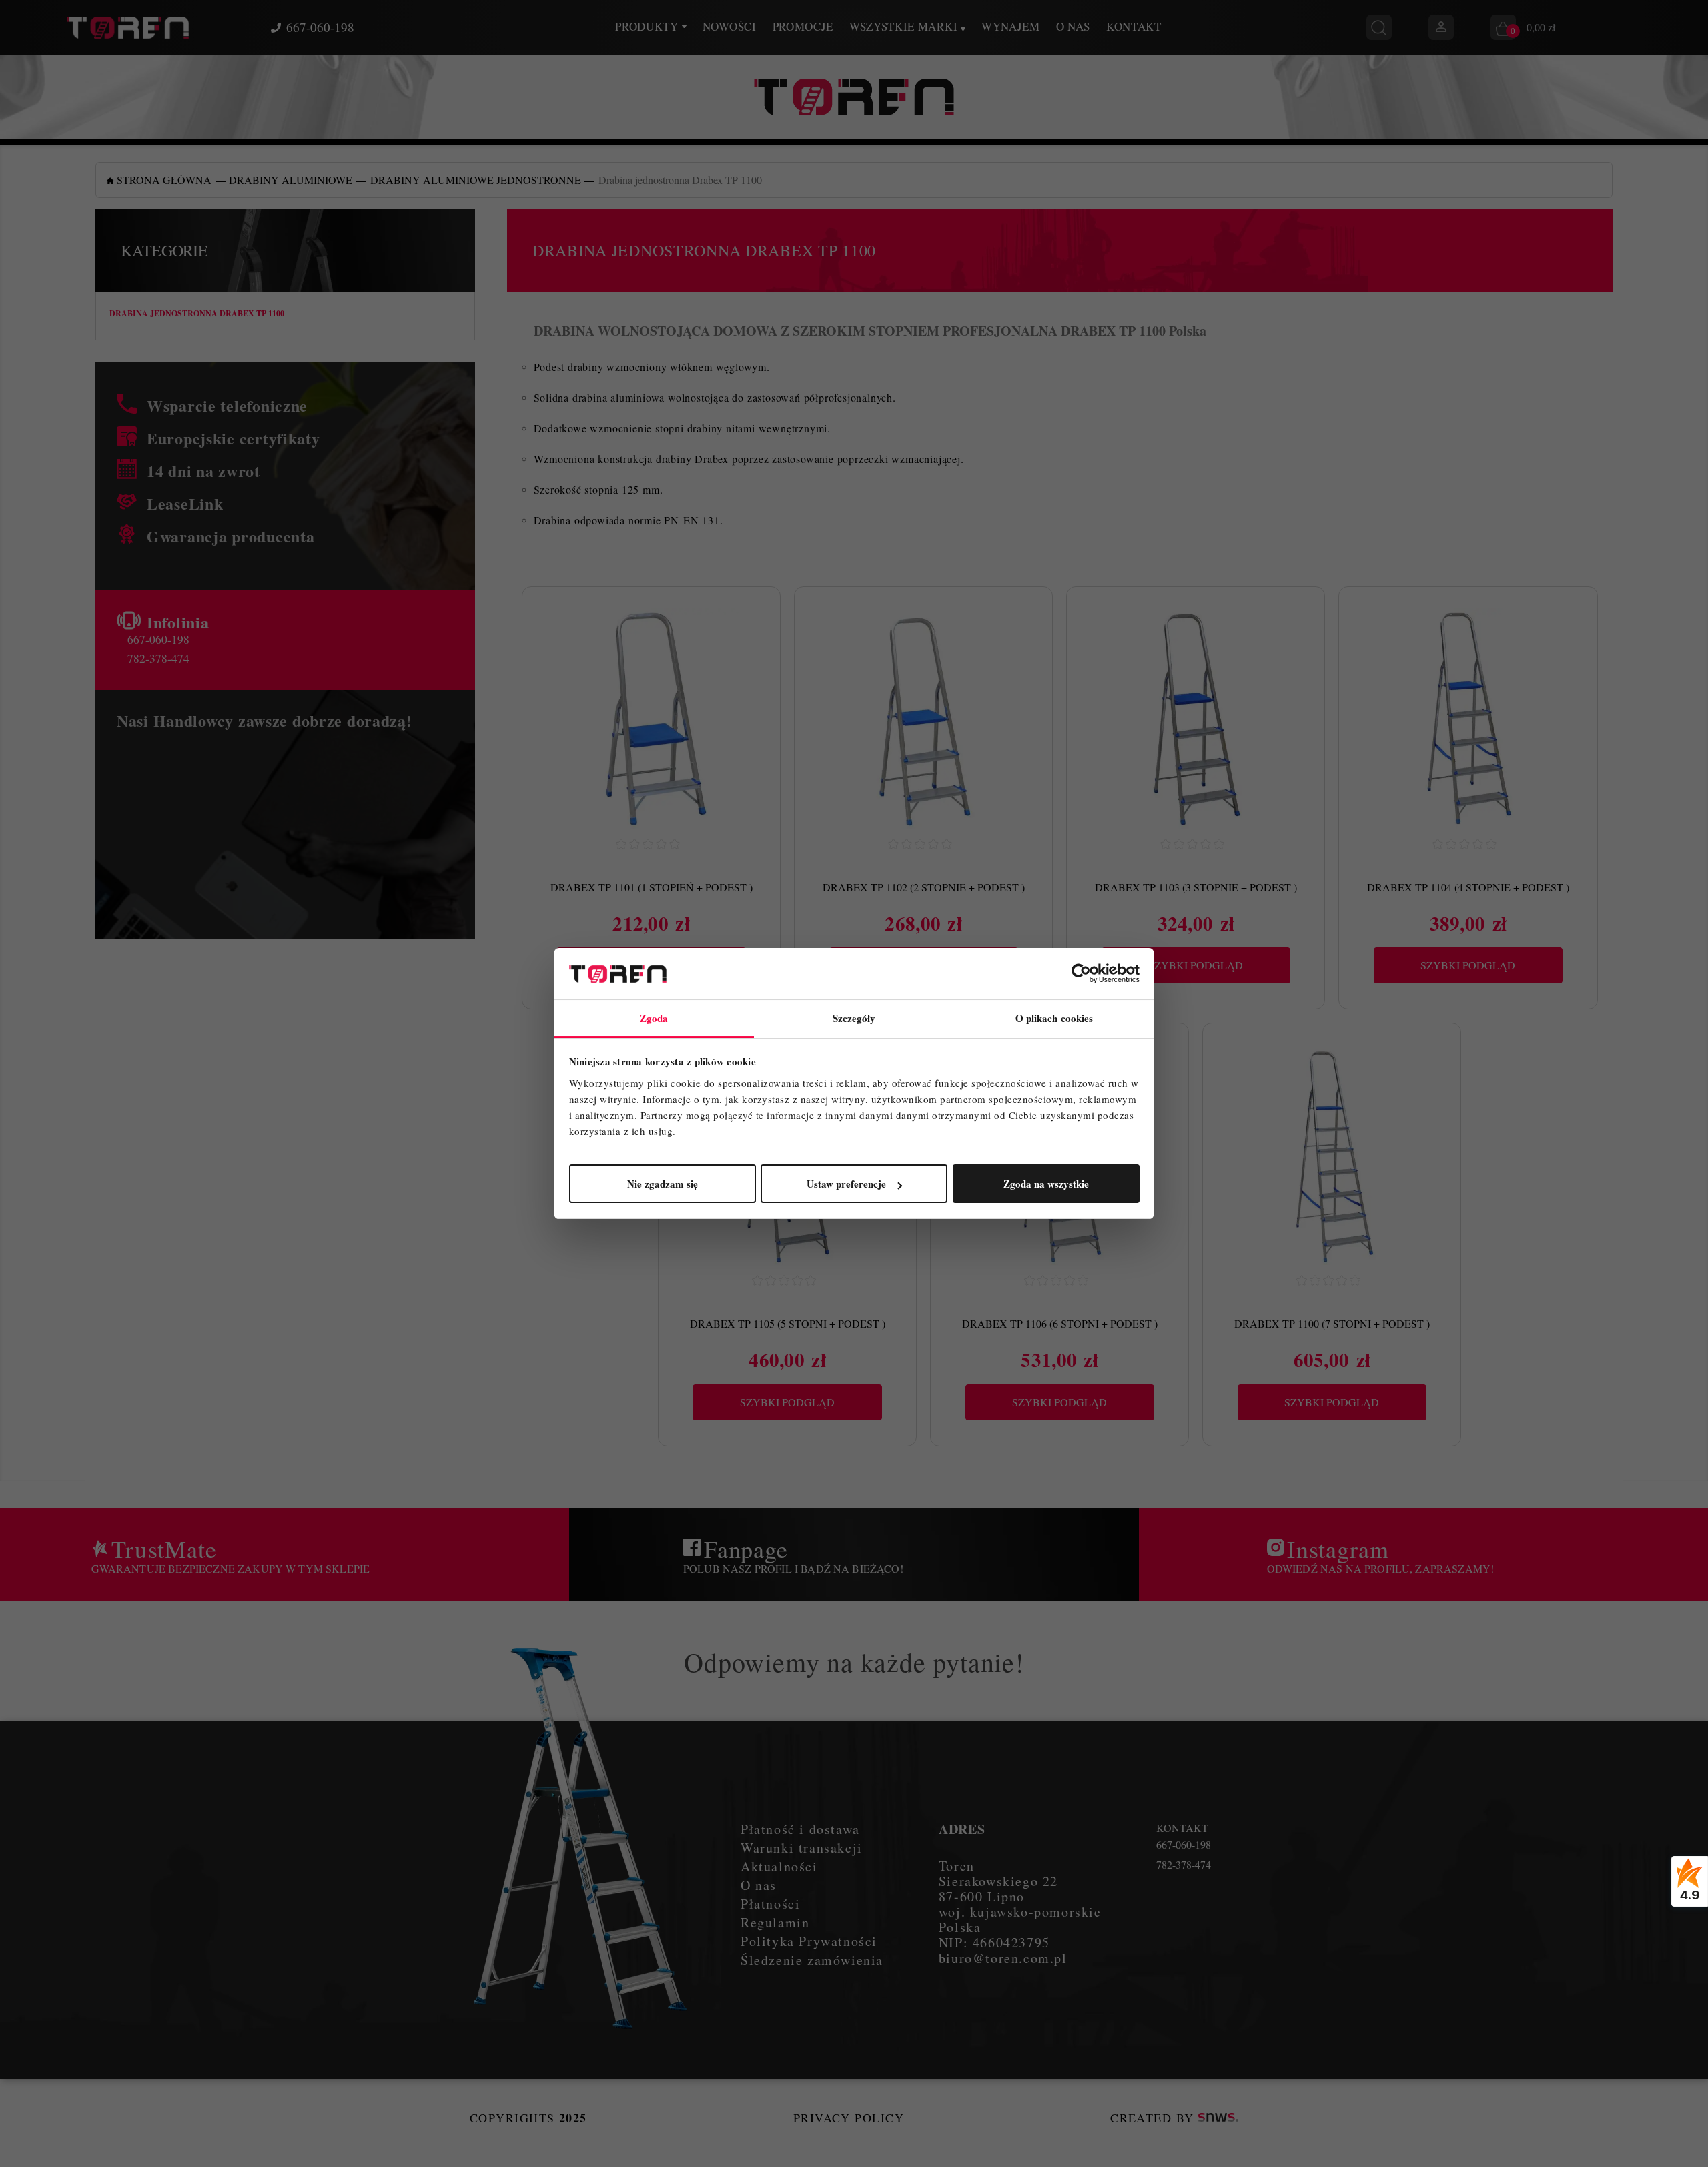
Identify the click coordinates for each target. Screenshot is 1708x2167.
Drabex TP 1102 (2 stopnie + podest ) (924, 887)
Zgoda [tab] (654, 1018)
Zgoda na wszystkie (1046, 1184)
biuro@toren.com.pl (1003, 1958)
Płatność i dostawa (800, 1829)
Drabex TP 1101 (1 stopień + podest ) (652, 887)
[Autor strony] (1218, 2118)
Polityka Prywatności (809, 1941)
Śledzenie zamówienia (812, 1960)
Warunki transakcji (802, 1848)
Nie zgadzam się (663, 1184)
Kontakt (1134, 26)
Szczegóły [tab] (854, 1018)
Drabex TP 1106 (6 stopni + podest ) (1060, 1323)
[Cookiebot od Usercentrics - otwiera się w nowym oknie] (1081, 974)
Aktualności (779, 1866)
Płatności (770, 1904)
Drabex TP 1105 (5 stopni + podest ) (788, 1323)
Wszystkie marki (905, 26)
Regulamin (775, 1922)
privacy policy (849, 2118)
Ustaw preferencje (846, 1184)
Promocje (803, 26)
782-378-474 (158, 658)
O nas (1073, 26)
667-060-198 (320, 27)
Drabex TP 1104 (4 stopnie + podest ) (1468, 887)
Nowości (730, 26)
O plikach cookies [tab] (1054, 1018)
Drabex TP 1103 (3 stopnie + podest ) (1196, 887)
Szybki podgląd (1196, 965)
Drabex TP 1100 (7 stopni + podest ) (1332, 1323)
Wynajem (1011, 26)
